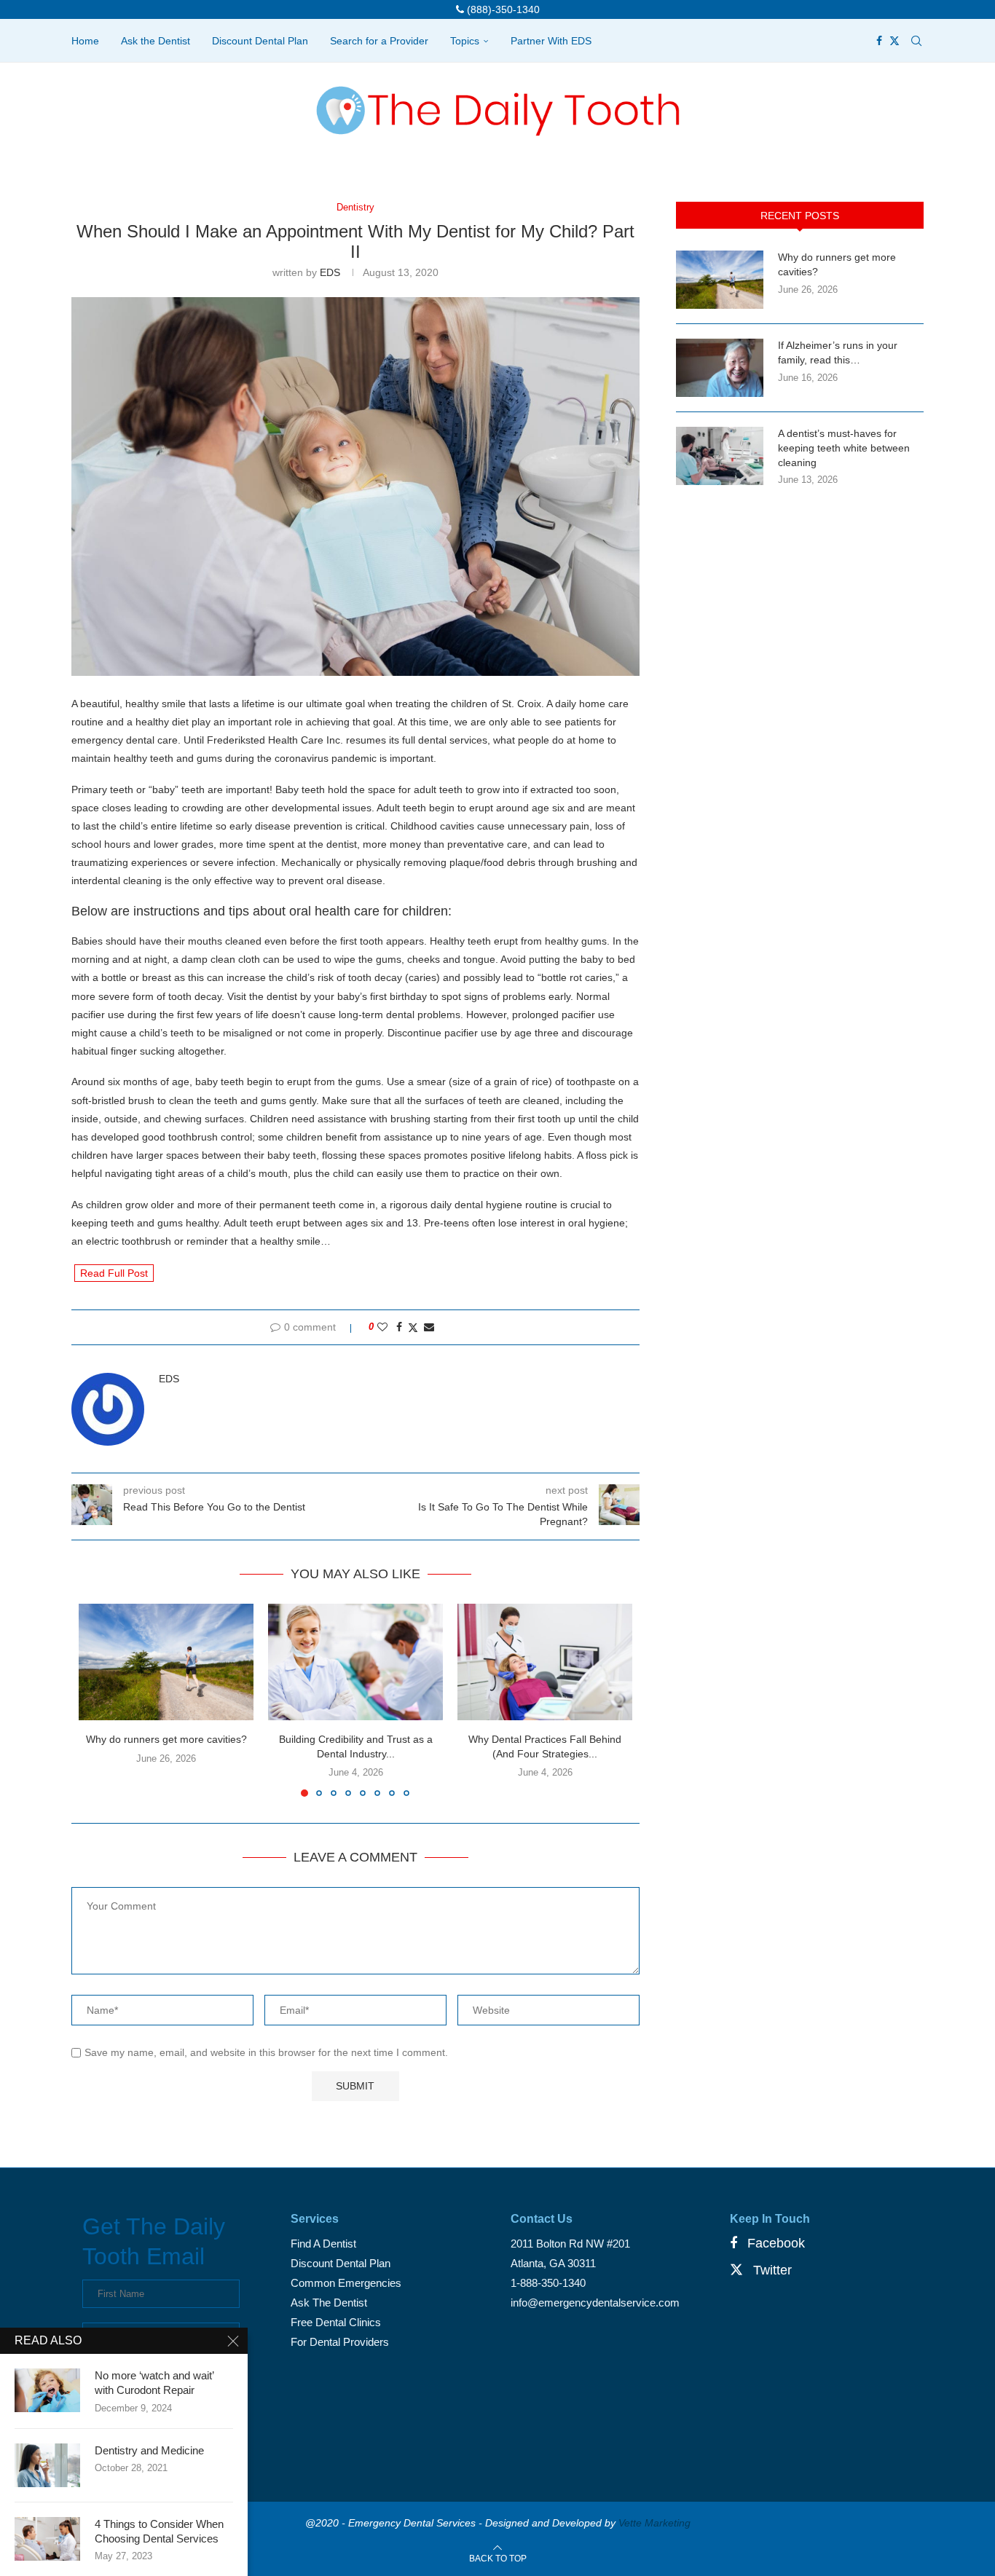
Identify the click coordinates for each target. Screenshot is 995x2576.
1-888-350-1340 (548, 2283)
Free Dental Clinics (336, 2322)
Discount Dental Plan (260, 41)
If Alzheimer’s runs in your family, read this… (838, 352)
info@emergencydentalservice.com (595, 2303)
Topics (465, 41)
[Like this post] (382, 1327)
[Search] (916, 41)
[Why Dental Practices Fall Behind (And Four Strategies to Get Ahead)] (545, 1662)
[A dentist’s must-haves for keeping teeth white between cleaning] (720, 456)
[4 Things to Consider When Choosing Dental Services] (47, 2539)
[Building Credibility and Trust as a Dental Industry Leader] (355, 1662)
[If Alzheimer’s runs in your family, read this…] (720, 368)
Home (85, 41)
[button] (98, 1700)
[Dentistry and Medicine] (47, 2465)
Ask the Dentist (156, 41)
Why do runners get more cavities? (166, 1739)
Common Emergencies (346, 2283)
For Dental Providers (340, 2342)
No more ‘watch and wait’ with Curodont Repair (154, 2383)
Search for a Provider (379, 41)
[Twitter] (894, 41)
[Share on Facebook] (399, 1327)
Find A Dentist (323, 2244)
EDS (330, 272)
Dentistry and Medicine (149, 2450)
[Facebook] (879, 41)
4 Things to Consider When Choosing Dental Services (159, 2531)
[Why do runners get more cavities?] (166, 1662)
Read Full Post (114, 1273)
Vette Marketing (654, 2523)
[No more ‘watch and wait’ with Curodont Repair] (47, 2390)
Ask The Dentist (329, 2303)
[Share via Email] (429, 1327)
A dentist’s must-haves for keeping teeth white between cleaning (844, 448)
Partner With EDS (551, 41)
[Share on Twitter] (413, 1327)
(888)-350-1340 (502, 9)
